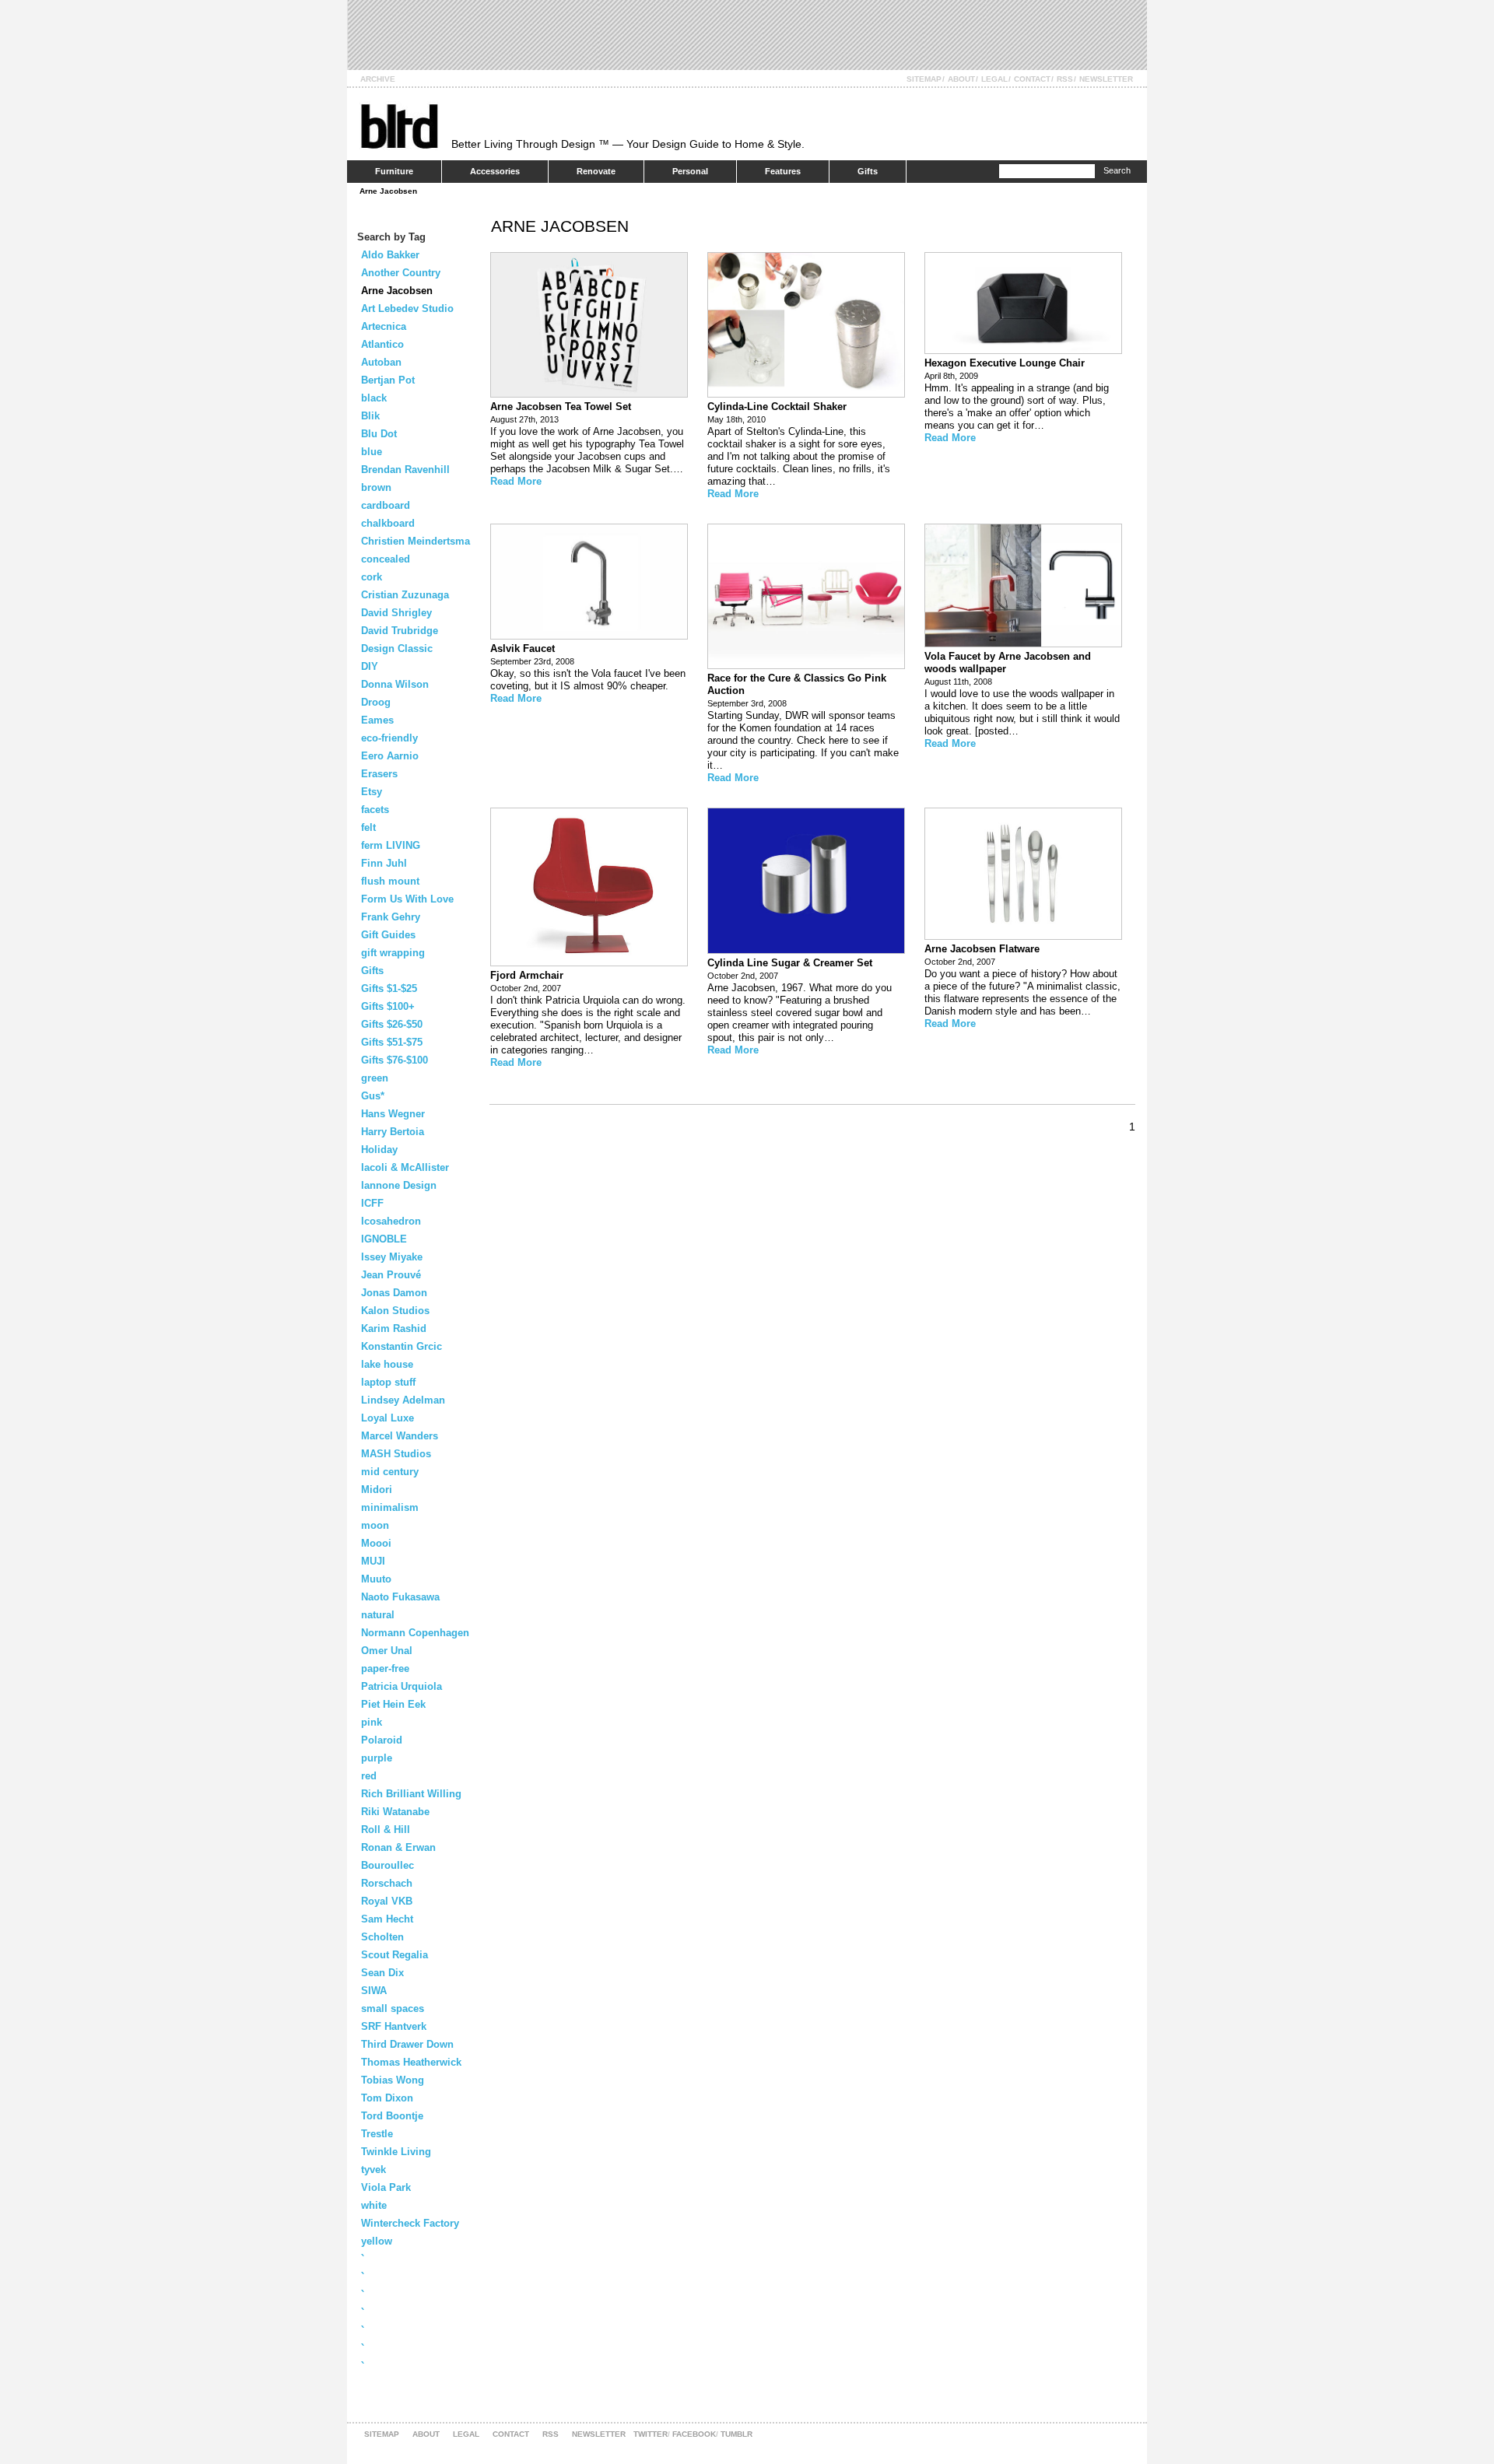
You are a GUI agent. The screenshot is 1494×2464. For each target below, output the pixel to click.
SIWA (374, 1991)
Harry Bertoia (393, 1132)
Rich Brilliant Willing (411, 1794)
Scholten (382, 1937)
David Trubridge (400, 631)
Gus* (373, 1096)
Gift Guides (388, 935)
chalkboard (388, 523)
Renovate (596, 171)
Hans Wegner (393, 1114)
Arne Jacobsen (388, 191)
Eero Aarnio (390, 756)
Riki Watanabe (395, 1812)
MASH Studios (396, 1454)
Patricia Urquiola (402, 1686)
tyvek (373, 2170)
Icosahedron (391, 1221)
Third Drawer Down (407, 2044)
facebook (694, 2434)
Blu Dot (379, 434)
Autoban (381, 362)
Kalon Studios (395, 1311)
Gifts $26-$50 (392, 1024)
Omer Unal (387, 1651)
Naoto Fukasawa (400, 1597)
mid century (390, 1472)
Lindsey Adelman (403, 1400)
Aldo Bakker (390, 255)
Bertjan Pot (388, 380)
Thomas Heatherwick (411, 2062)
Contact (1032, 79)
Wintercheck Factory (410, 2223)
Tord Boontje (392, 2116)
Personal (690, 171)
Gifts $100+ (388, 1006)
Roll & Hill (386, 1830)
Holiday (379, 1150)
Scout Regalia (395, 1955)
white (374, 2205)
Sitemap (924, 79)
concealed (386, 559)
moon (375, 1525)
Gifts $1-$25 (389, 988)
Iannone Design (399, 1185)
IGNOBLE (384, 1239)
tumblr (736, 2434)
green (375, 1078)
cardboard (386, 505)
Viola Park (386, 2187)
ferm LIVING (391, 845)
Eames (377, 720)
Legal (994, 79)
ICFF (372, 1203)
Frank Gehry (391, 917)
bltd (399, 126)
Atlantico (382, 344)
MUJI (373, 1561)
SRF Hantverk (394, 2026)
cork (372, 577)
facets (375, 810)
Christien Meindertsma (416, 541)
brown (376, 487)
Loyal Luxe (388, 1418)
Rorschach (387, 1883)
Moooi (376, 1543)
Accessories (495, 171)
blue (372, 452)
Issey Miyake (392, 1257)
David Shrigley (396, 613)
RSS (1065, 79)
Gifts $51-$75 (392, 1042)
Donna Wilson (395, 684)
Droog (376, 702)
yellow (377, 2241)
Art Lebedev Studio (407, 308)
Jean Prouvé (391, 1275)
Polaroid (382, 1740)
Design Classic (397, 648)
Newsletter (1106, 79)
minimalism (390, 1507)
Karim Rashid (394, 1328)
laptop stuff (388, 1382)
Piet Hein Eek (393, 1704)
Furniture (394, 171)
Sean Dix (382, 1973)
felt (368, 827)
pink (372, 1722)
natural (378, 1615)
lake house (387, 1364)
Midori (377, 1490)
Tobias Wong (393, 2080)
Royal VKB (387, 1901)
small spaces (393, 2008)
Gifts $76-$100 (395, 1060)
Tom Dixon (387, 2098)
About (961, 79)
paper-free (385, 1668)
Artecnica (384, 326)
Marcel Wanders (400, 1436)
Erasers (379, 774)
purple (377, 1758)
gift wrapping (393, 953)
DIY (370, 666)
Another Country (401, 273)
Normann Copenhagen (415, 1633)
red (369, 1776)
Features (783, 171)
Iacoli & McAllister (405, 1167)
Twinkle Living (396, 2152)
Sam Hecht (387, 1919)
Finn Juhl (384, 863)
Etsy (372, 792)
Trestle (377, 2134)
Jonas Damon (394, 1293)
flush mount (390, 881)
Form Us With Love (407, 899)
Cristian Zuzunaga (405, 595)
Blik (370, 416)
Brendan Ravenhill (405, 470)
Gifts (868, 171)
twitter (651, 2434)
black (374, 398)
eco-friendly (389, 738)
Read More (516, 481)
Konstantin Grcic (402, 1346)
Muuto (376, 1579)
